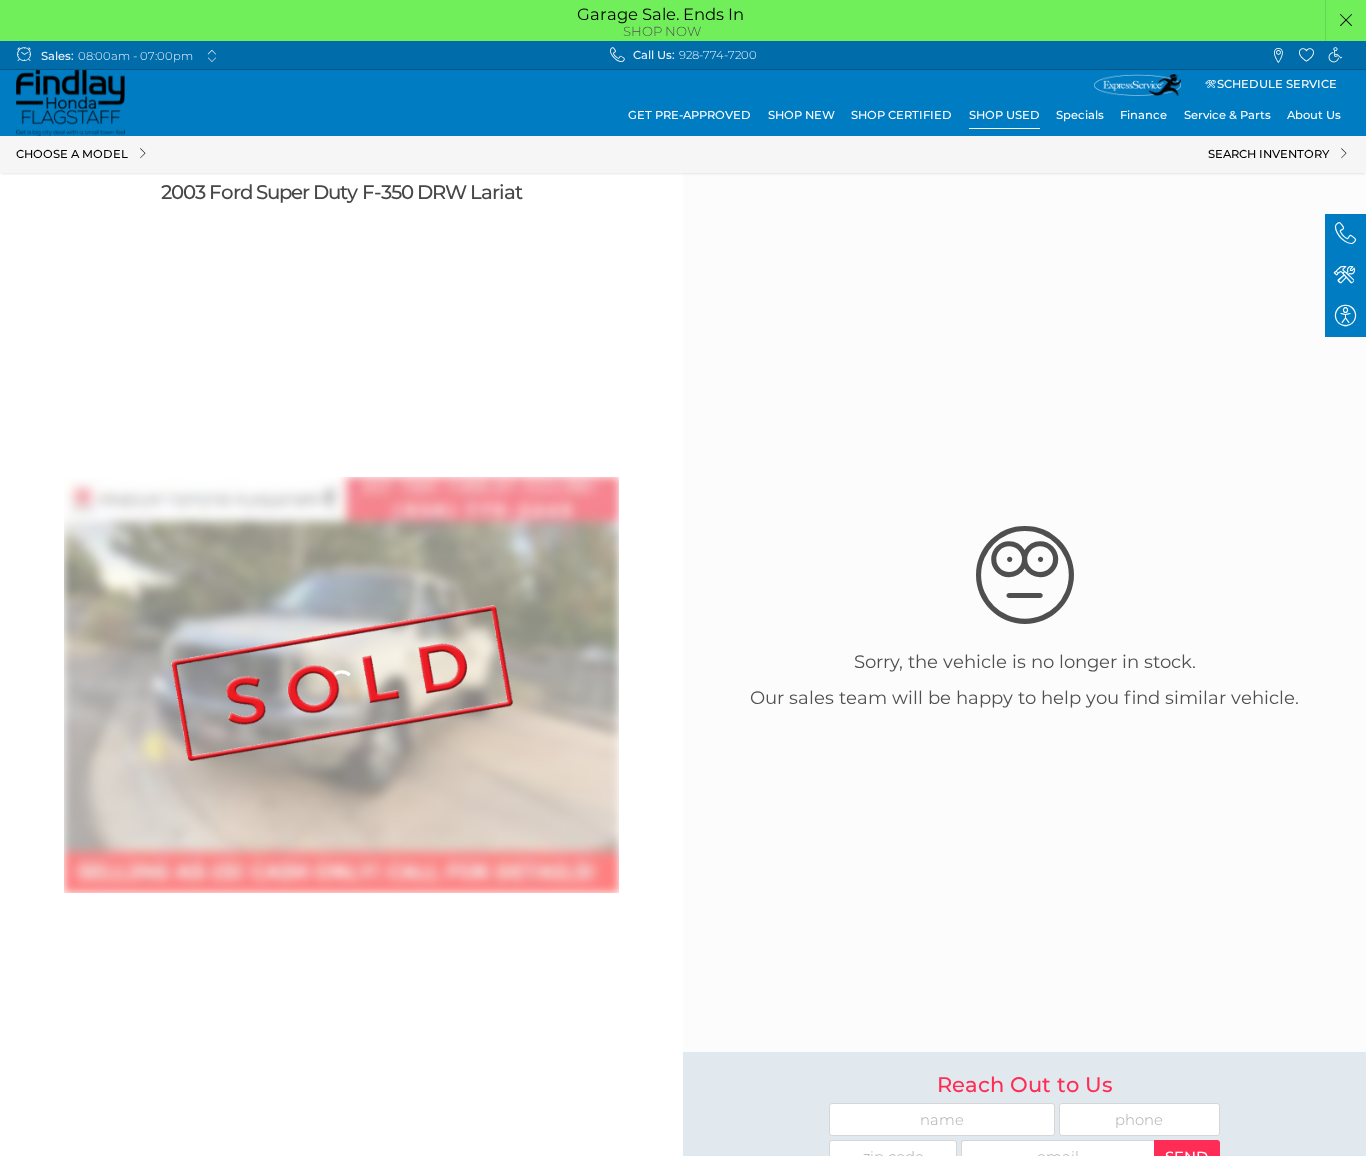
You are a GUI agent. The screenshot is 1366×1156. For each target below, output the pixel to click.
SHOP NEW (801, 115)
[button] (1346, 20)
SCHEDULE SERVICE (1277, 84)
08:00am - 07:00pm (135, 56)
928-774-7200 (718, 55)
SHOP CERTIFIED (901, 115)
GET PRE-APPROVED (689, 115)
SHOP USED (1004, 115)
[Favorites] (1306, 55)
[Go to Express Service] (1137, 85)
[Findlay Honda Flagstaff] (70, 103)
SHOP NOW (662, 31)
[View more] (211, 55)
